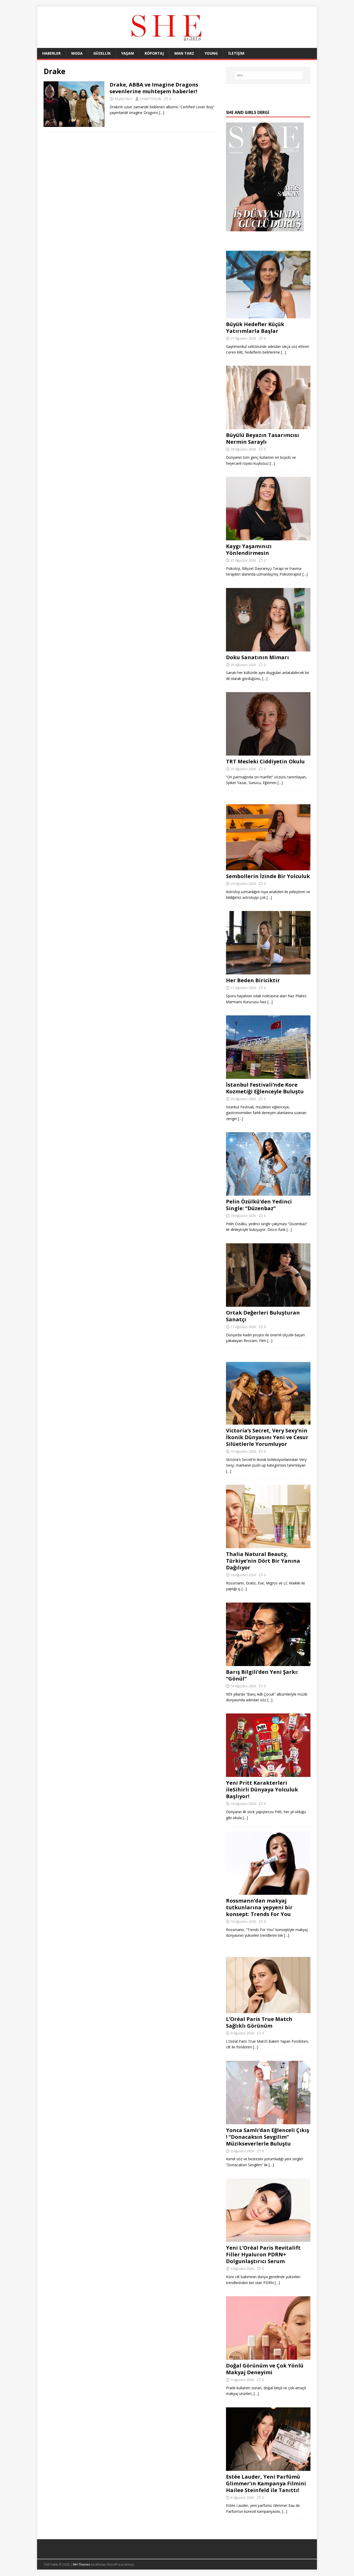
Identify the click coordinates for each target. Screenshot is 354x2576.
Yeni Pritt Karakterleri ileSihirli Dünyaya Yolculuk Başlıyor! (262, 1789)
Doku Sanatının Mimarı (257, 657)
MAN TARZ (184, 53)
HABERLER (51, 53)
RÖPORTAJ (154, 53)
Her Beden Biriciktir (253, 980)
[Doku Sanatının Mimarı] (268, 648)
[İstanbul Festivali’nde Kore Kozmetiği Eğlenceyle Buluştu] (268, 1076)
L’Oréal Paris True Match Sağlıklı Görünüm (259, 2022)
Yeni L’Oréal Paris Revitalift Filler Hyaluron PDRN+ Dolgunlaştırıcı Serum (263, 2254)
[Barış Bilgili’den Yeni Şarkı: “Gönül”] (268, 1663)
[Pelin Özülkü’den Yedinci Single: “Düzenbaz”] (268, 1193)
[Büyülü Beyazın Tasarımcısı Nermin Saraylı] (268, 426)
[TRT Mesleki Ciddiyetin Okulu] (268, 753)
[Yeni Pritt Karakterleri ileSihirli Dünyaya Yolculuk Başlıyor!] (268, 1774)
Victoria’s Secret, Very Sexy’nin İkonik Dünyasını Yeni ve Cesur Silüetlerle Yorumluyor (267, 1437)
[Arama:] (268, 75)
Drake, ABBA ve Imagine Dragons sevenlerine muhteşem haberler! (154, 88)
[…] (162, 113)
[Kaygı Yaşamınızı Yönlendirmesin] (268, 537)
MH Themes (82, 2564)
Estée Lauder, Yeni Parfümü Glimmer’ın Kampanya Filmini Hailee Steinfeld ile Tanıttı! (266, 2483)
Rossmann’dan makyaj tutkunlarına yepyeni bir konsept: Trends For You (259, 1907)
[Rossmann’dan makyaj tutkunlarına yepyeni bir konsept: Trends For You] (268, 1892)
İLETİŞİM (236, 53)
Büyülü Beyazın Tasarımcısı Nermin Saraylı (263, 438)
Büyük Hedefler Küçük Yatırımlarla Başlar (255, 328)
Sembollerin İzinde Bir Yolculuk (268, 876)
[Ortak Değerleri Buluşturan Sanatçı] (268, 1304)
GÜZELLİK (102, 53)
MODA (77, 53)
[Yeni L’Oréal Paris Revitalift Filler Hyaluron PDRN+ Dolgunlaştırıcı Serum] (268, 2239)
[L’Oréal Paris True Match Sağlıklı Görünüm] (268, 2010)
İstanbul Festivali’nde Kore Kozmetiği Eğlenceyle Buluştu (265, 1088)
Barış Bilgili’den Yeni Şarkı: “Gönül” (262, 1675)
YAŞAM (128, 53)
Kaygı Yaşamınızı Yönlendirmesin (249, 550)
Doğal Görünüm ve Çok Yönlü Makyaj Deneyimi (265, 2369)
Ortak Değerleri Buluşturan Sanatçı (263, 1316)
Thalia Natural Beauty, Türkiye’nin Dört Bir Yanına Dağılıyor (263, 1561)
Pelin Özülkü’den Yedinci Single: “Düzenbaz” (259, 1205)
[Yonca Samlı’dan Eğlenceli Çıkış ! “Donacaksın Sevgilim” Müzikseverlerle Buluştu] (268, 2121)
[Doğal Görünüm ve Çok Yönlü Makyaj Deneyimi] (268, 2357)
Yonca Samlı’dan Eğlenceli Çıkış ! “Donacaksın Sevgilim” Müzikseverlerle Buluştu (268, 2137)
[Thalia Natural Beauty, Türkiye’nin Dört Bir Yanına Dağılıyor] (268, 1545)
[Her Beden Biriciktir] (268, 971)
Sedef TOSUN (150, 99)
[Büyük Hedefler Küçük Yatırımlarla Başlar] (268, 315)
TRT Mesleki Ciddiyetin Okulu (265, 761)
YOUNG (211, 53)
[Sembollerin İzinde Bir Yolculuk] (268, 867)
